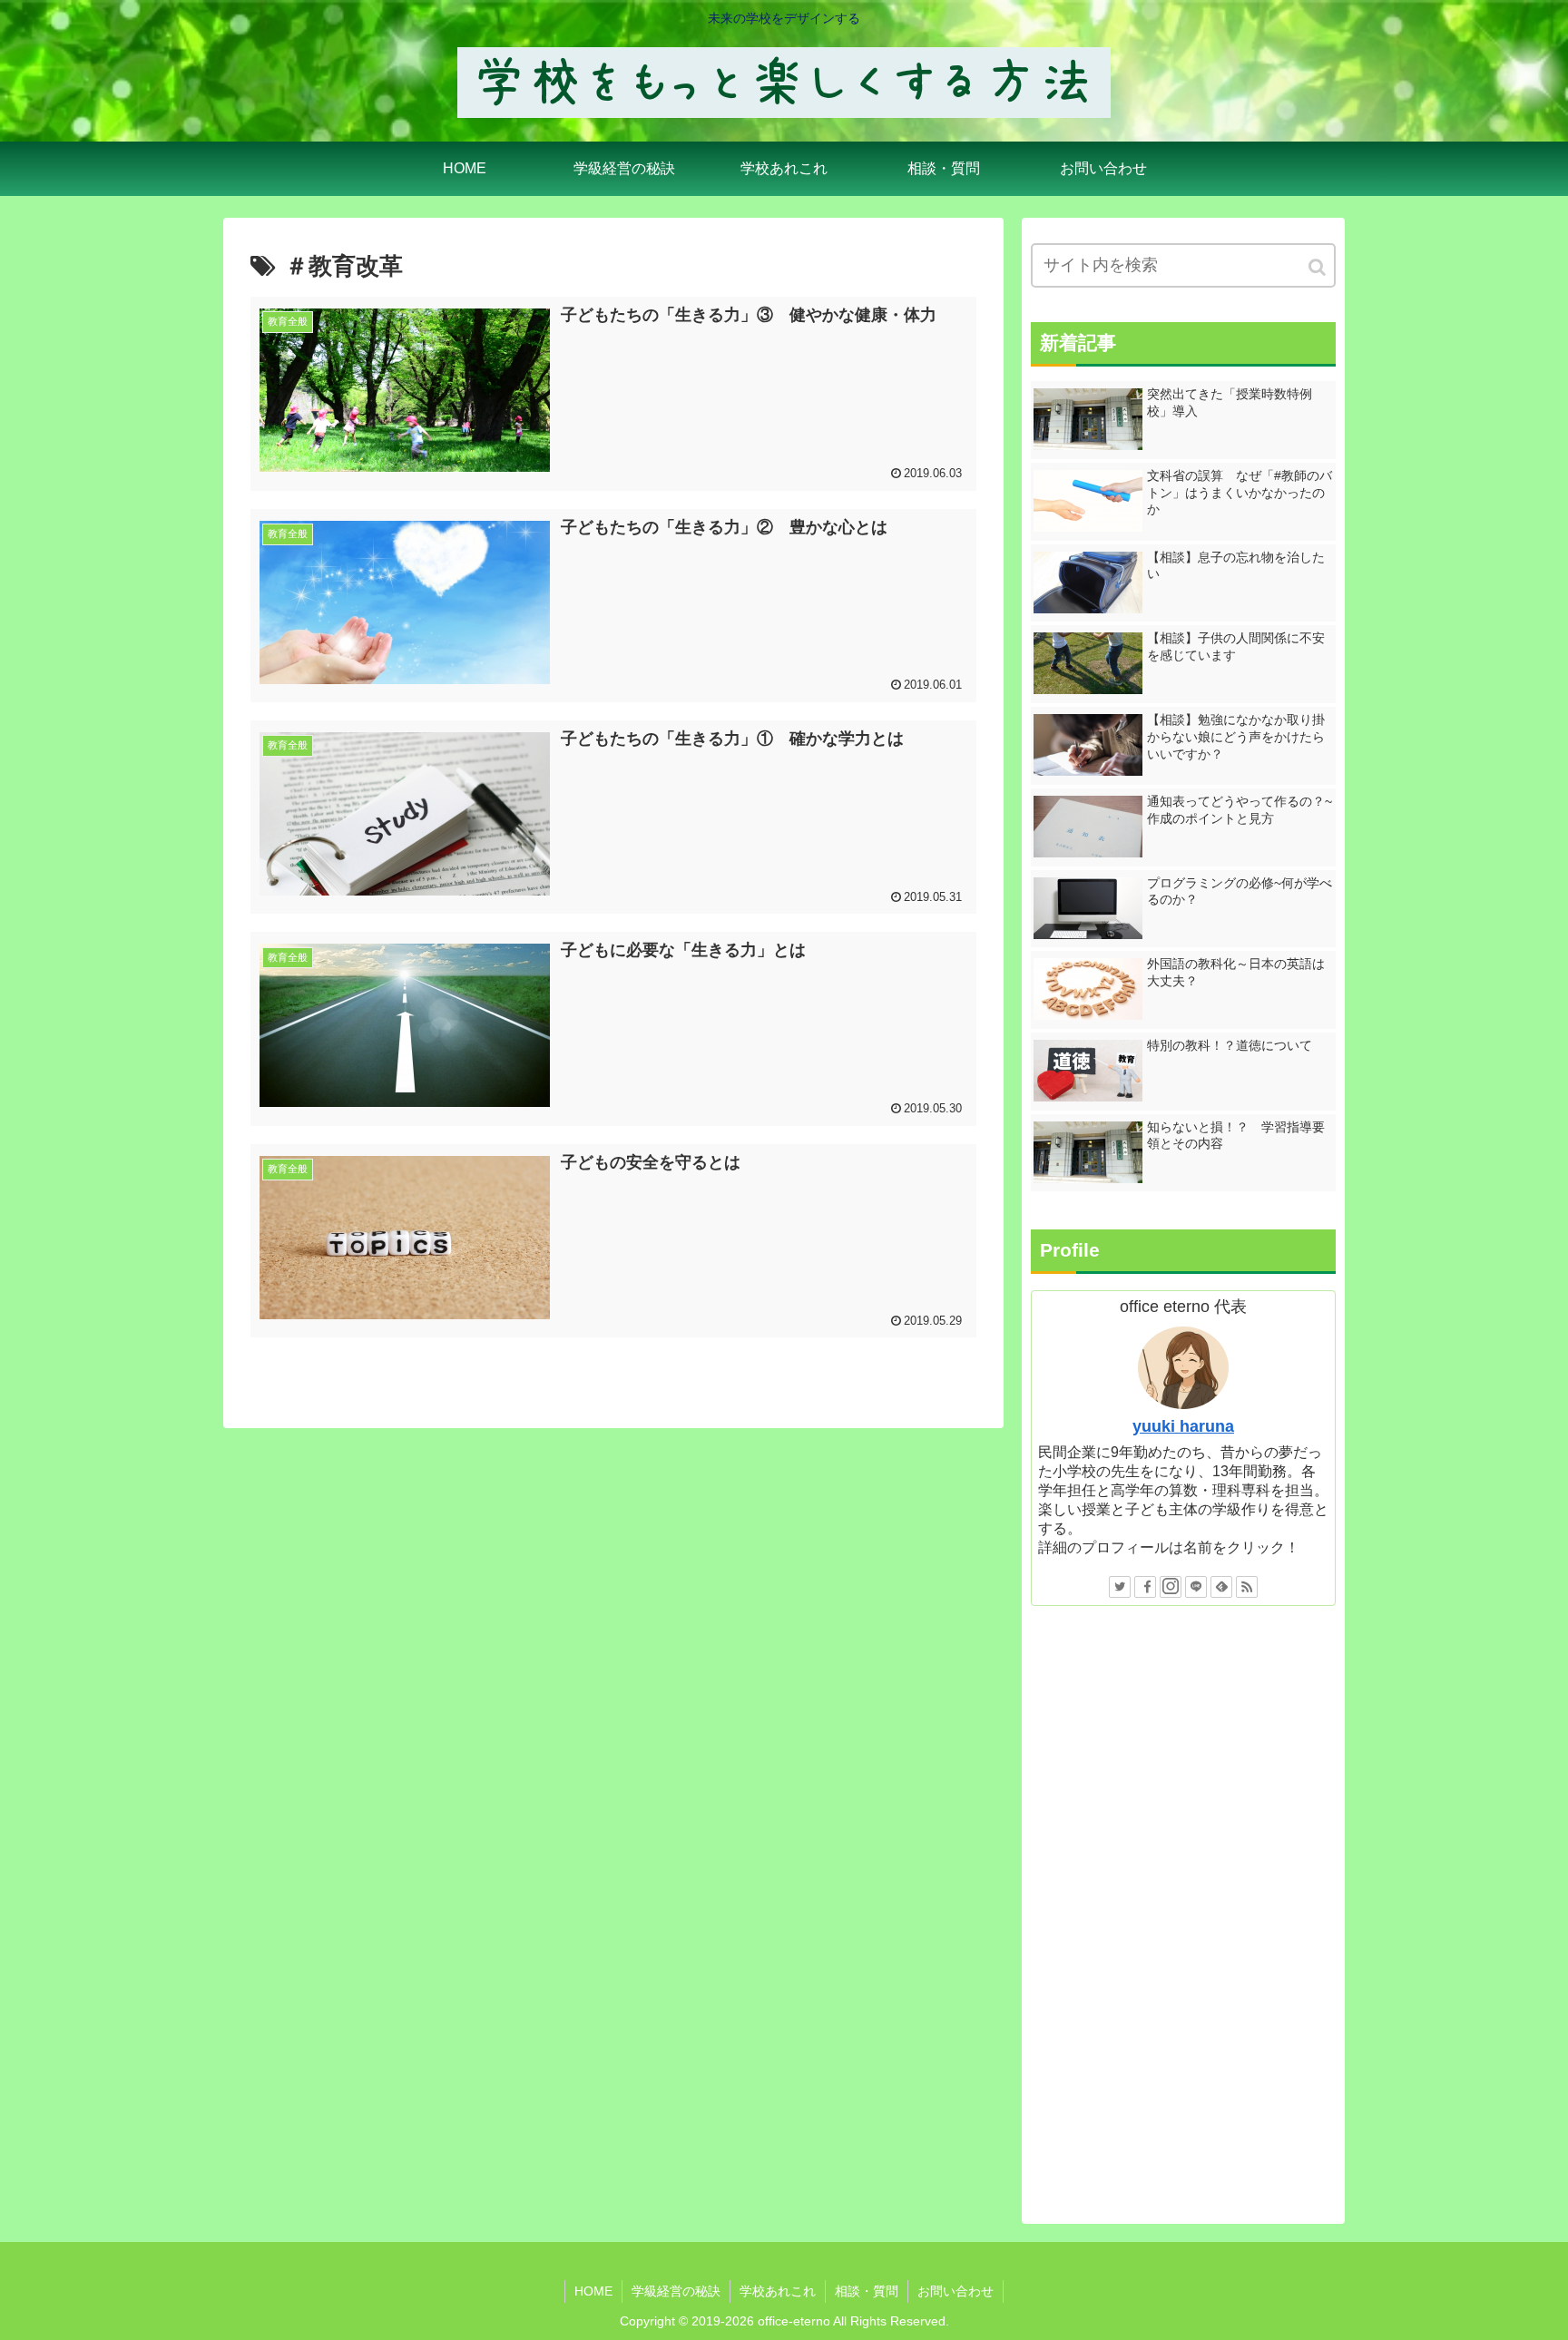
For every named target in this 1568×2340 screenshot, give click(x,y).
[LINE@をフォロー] (1196, 1587)
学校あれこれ (778, 2291)
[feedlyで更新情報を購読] (1221, 1587)
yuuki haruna (1183, 1426)
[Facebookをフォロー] (1145, 1587)
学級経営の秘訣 (676, 2291)
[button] (1318, 267)
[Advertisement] (1183, 1913)
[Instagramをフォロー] (1171, 1587)
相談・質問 (867, 2291)
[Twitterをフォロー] (1120, 1587)
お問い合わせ (955, 2291)
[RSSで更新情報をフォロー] (1247, 1587)
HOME (593, 2291)
